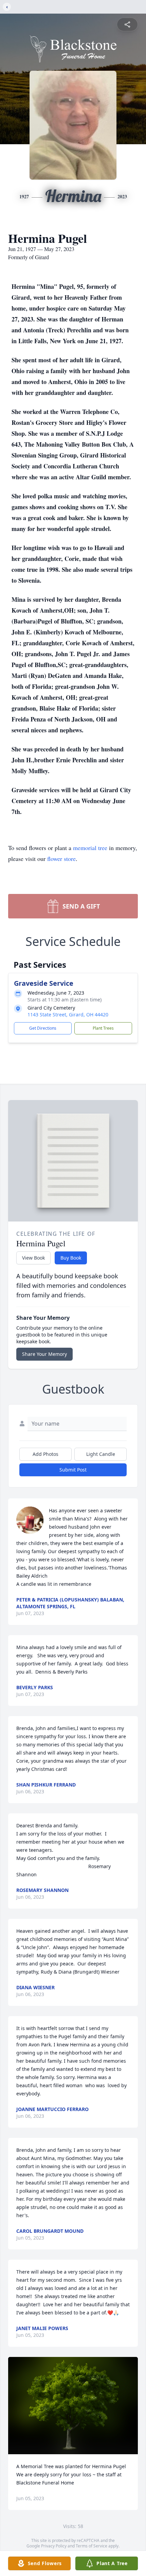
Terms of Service (92, 2546)
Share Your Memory (44, 1354)
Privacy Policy (54, 2546)
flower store (61, 859)
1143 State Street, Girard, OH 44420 (68, 1015)
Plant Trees (103, 1028)
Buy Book (71, 1258)
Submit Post (73, 1470)
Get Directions (43, 1028)
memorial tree (90, 848)
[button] (73, 2406)
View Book (33, 1258)
